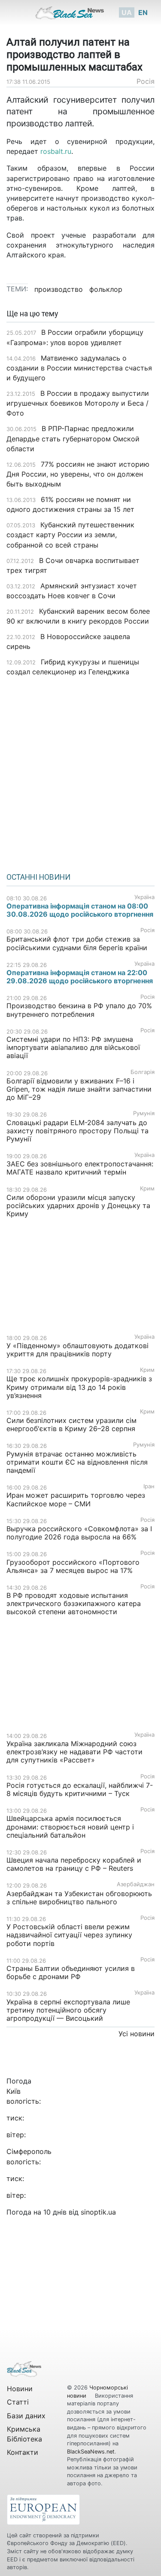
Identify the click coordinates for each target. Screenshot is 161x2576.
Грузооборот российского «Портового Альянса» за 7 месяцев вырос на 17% (73, 1566)
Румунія (144, 1113)
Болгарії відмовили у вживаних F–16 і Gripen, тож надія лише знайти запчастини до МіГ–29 (79, 1089)
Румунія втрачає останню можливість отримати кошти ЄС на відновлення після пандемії (77, 1462)
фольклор (106, 289)
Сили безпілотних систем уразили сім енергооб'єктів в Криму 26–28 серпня (71, 1424)
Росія (146, 81)
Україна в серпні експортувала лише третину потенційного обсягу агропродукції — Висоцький (68, 2010)
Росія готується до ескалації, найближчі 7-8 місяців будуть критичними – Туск (80, 1789)
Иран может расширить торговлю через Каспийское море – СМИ (76, 1499)
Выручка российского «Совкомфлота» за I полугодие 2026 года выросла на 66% (79, 1533)
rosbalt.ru (56, 151)
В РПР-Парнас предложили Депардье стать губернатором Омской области (73, 438)
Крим (147, 1189)
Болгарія (143, 1072)
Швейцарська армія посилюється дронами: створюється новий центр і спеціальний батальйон (70, 1826)
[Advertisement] (80, 772)
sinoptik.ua (98, 2212)
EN (143, 12)
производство (59, 289)
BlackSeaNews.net (91, 2452)
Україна (144, 897)
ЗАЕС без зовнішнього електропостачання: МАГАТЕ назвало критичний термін (80, 1168)
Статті (18, 2402)
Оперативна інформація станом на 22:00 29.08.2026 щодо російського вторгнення (80, 977)
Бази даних (26, 2416)
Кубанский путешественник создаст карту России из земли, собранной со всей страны (70, 535)
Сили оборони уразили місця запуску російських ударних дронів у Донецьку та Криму (78, 1205)
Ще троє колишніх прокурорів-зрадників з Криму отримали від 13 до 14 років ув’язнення (79, 1387)
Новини (20, 2389)
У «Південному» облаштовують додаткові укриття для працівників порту (77, 1350)
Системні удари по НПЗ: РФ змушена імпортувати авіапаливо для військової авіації (73, 1047)
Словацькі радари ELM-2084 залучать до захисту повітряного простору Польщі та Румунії (77, 1131)
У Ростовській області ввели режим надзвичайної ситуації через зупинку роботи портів (69, 1935)
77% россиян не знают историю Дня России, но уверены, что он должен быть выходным (78, 474)
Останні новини (38, 877)
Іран (149, 1486)
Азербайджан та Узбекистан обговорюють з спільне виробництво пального (79, 1898)
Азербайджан (136, 1884)
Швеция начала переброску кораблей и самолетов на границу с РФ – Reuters (74, 1864)
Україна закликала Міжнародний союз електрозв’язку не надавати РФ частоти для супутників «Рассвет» (74, 1752)
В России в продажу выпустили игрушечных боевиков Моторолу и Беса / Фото (78, 403)
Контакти (23, 2452)
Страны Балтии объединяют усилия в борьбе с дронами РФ (71, 1972)
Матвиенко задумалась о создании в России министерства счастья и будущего (79, 368)
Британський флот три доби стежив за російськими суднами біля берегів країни (77, 943)
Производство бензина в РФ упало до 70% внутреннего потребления (79, 1010)
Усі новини (137, 2034)
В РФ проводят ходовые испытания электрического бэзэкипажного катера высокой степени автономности (74, 1603)
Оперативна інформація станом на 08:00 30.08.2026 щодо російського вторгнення (80, 910)
